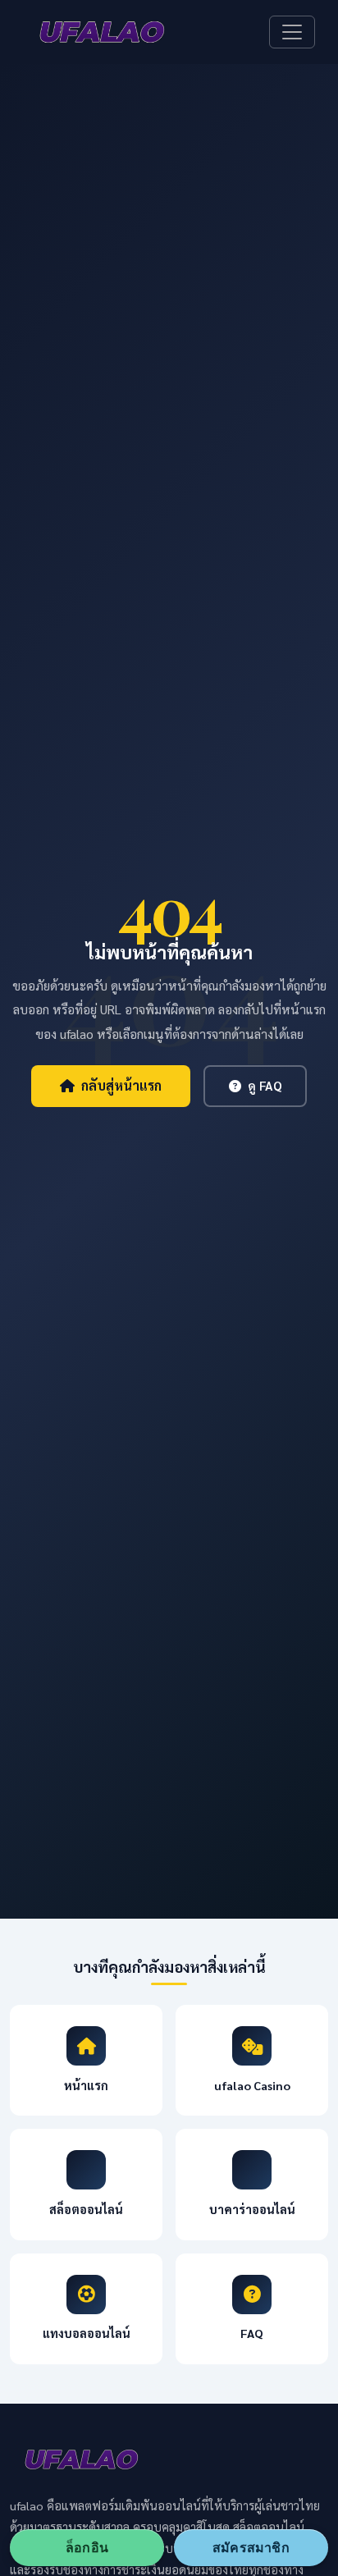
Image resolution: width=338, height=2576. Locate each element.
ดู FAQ (265, 1086)
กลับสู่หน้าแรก (121, 1085)
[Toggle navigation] (292, 32)
